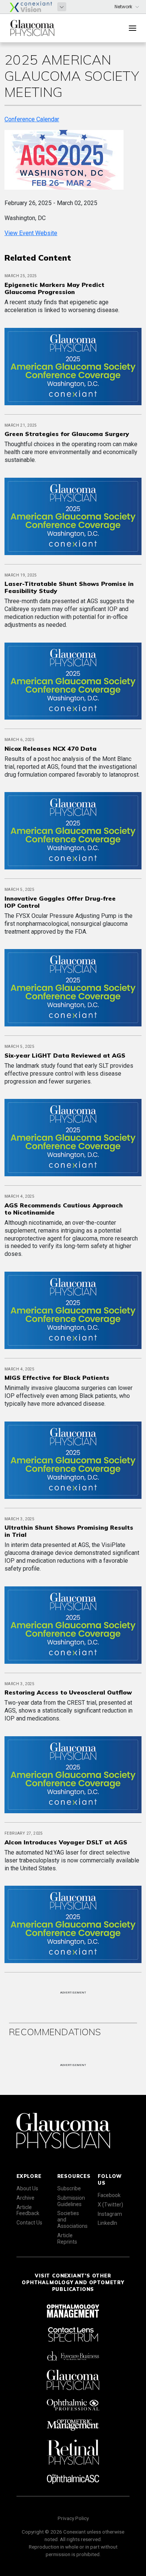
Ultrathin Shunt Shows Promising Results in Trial (69, 1531)
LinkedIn (107, 2223)
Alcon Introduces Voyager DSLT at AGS (66, 1842)
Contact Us (29, 2223)
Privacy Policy (73, 2518)
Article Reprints (67, 2239)
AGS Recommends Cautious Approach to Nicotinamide (64, 1209)
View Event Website (31, 233)
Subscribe (69, 2188)
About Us (27, 2188)
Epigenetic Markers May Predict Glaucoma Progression (54, 288)
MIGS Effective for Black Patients (57, 1378)
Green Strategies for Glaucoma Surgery (67, 434)
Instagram (110, 2214)
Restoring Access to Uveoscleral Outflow (68, 1692)
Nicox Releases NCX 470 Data (51, 749)
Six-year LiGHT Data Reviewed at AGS (65, 1055)
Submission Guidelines (71, 2201)
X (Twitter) (110, 2205)
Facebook (109, 2195)
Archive (25, 2198)
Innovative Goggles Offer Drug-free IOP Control (60, 902)
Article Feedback (28, 2210)
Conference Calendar (32, 119)
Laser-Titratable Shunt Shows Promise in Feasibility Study (69, 587)
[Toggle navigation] (133, 28)
